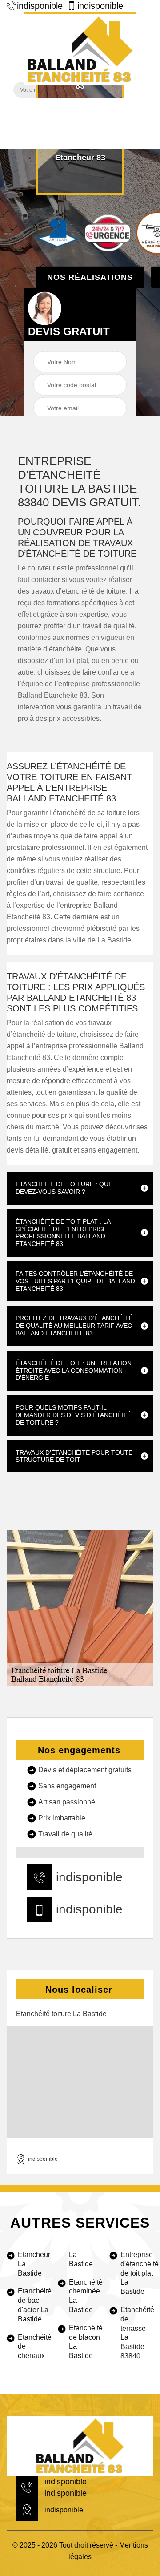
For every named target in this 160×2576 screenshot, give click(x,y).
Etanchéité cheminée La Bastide (85, 2296)
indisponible (40, 6)
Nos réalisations (90, 277)
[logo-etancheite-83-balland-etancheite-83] (80, 48)
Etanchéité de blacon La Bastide (85, 2342)
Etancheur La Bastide (34, 2264)
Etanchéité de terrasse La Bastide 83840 (137, 2333)
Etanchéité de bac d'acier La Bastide (34, 2305)
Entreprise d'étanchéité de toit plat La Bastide (137, 2273)
